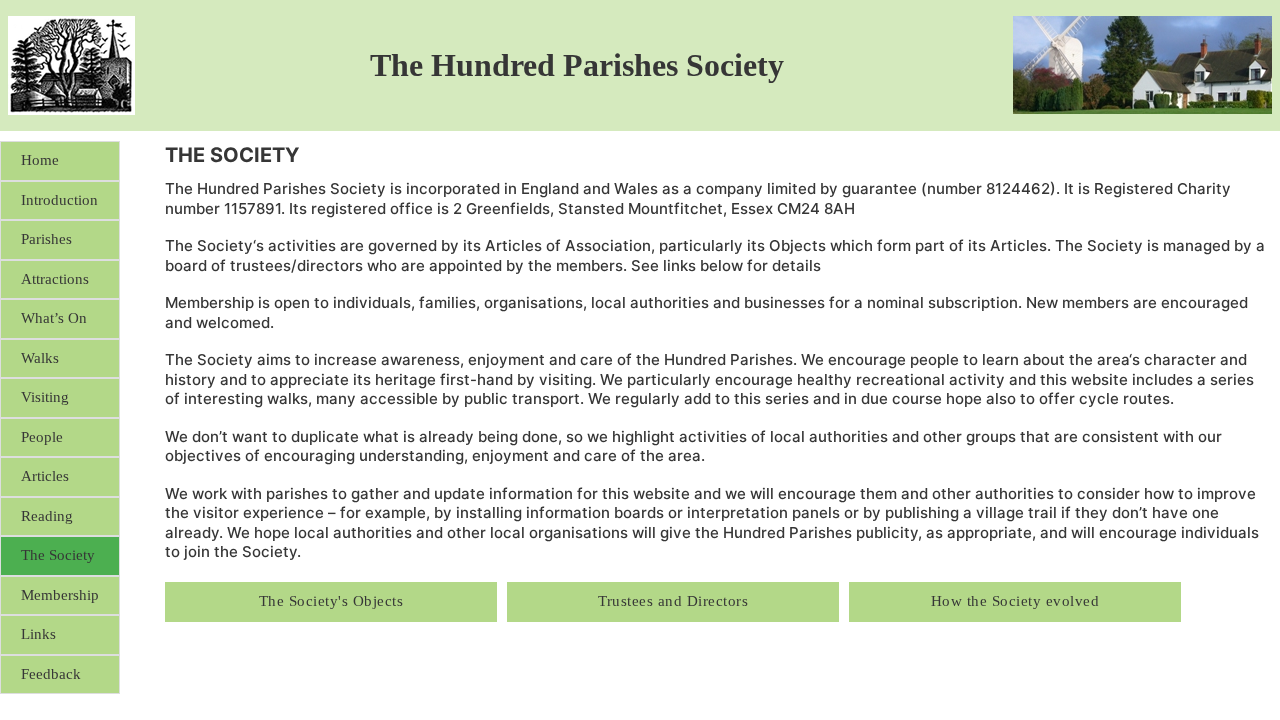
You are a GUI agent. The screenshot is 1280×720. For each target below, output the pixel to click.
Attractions (55, 279)
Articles (45, 476)
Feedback (51, 674)
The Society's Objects (331, 601)
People (42, 437)
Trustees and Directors (673, 601)
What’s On (54, 318)
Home (40, 160)
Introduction (59, 200)
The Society (58, 555)
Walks (40, 358)
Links (38, 634)
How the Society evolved (1015, 601)
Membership (60, 595)
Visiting (45, 397)
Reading (47, 516)
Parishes (46, 239)
